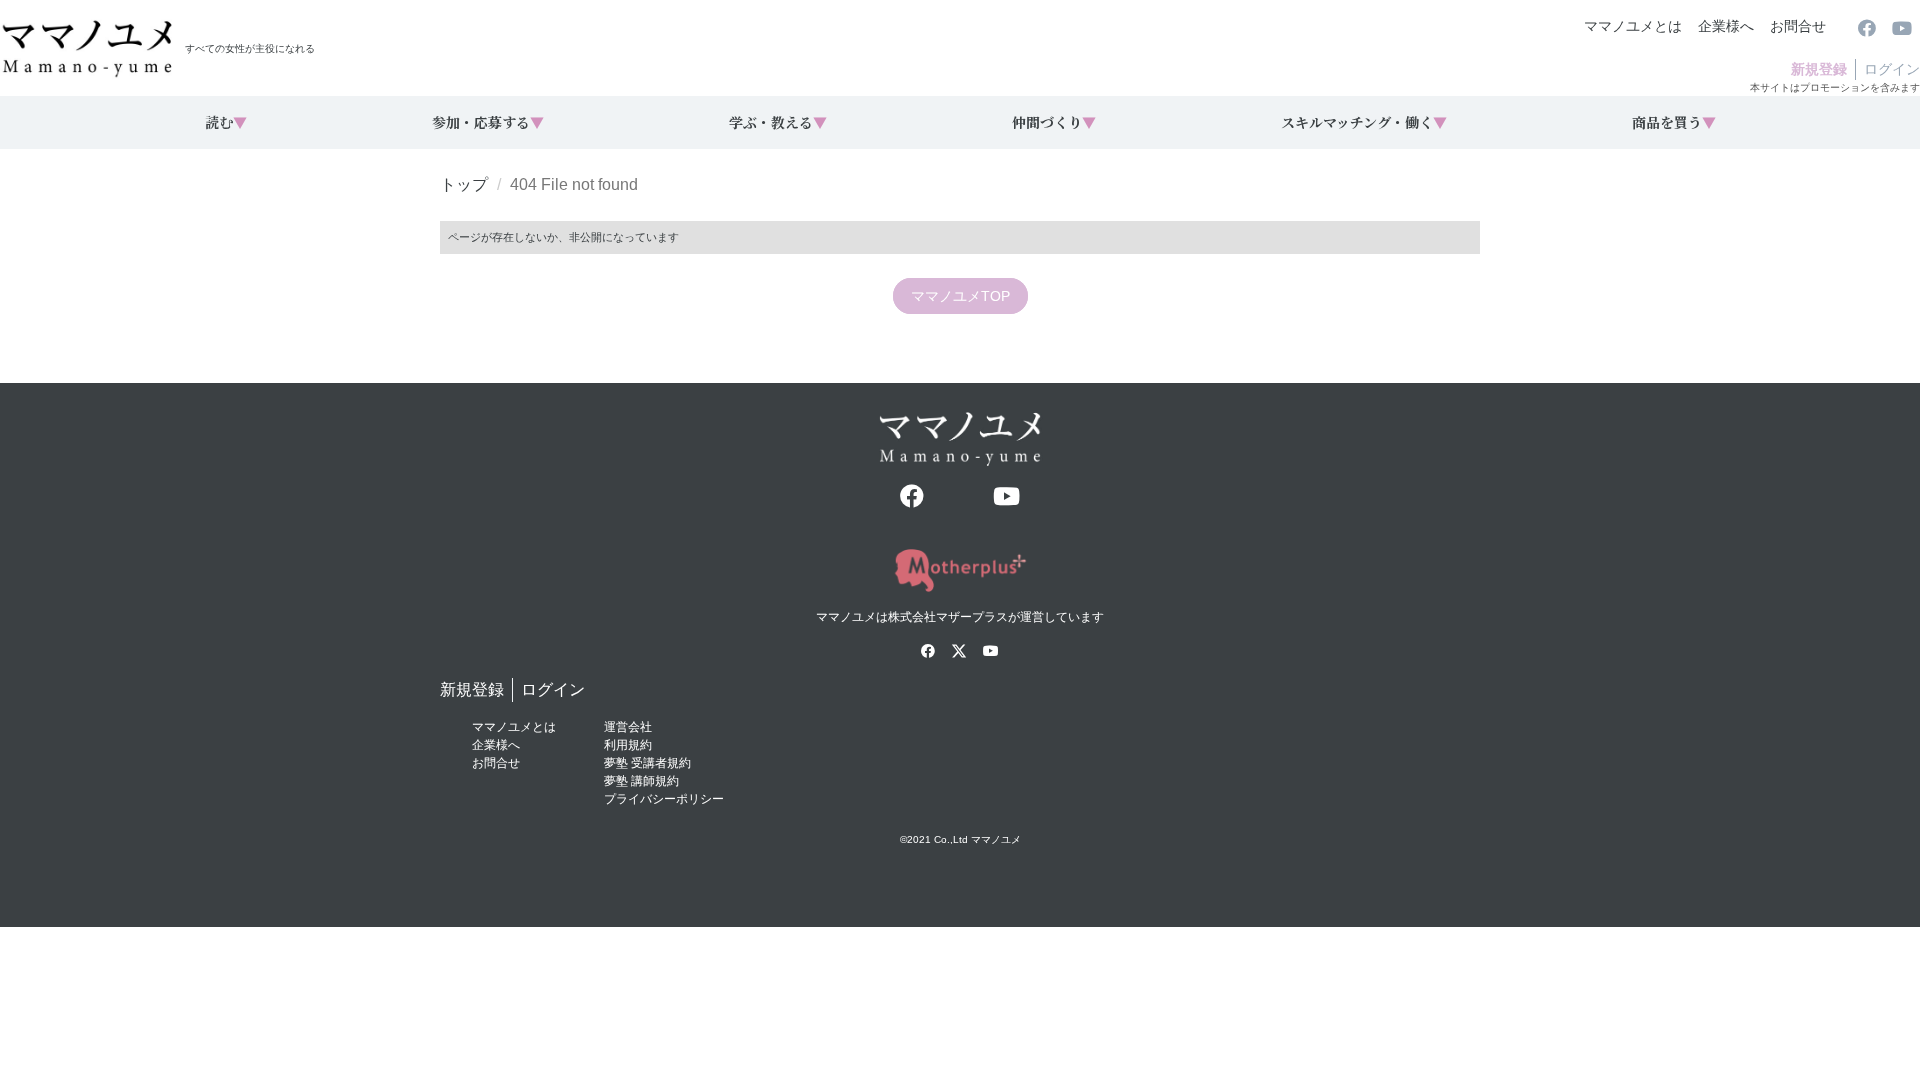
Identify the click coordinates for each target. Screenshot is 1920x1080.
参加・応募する (488, 122)
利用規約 (628, 745)
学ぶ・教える (778, 122)
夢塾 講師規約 (641, 781)
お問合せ (1798, 26)
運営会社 (628, 727)
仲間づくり (1054, 122)
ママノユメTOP (960, 296)
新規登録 (1819, 69)
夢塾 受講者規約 (647, 763)
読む (226, 122)
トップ (464, 184)
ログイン (1892, 69)
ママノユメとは (1633, 26)
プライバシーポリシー (664, 799)
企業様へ (1726, 26)
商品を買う (1674, 122)
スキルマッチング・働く (1364, 122)
